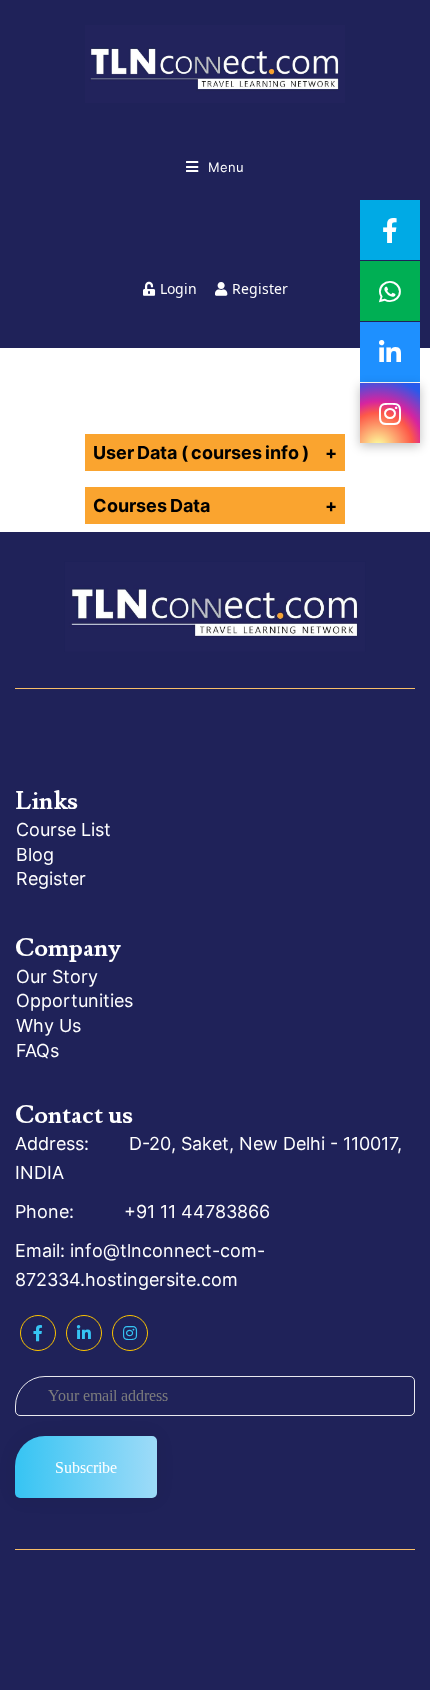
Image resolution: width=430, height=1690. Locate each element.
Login (178, 288)
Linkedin (84, 1333)
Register (260, 288)
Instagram (130, 1333)
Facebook (38, 1333)
